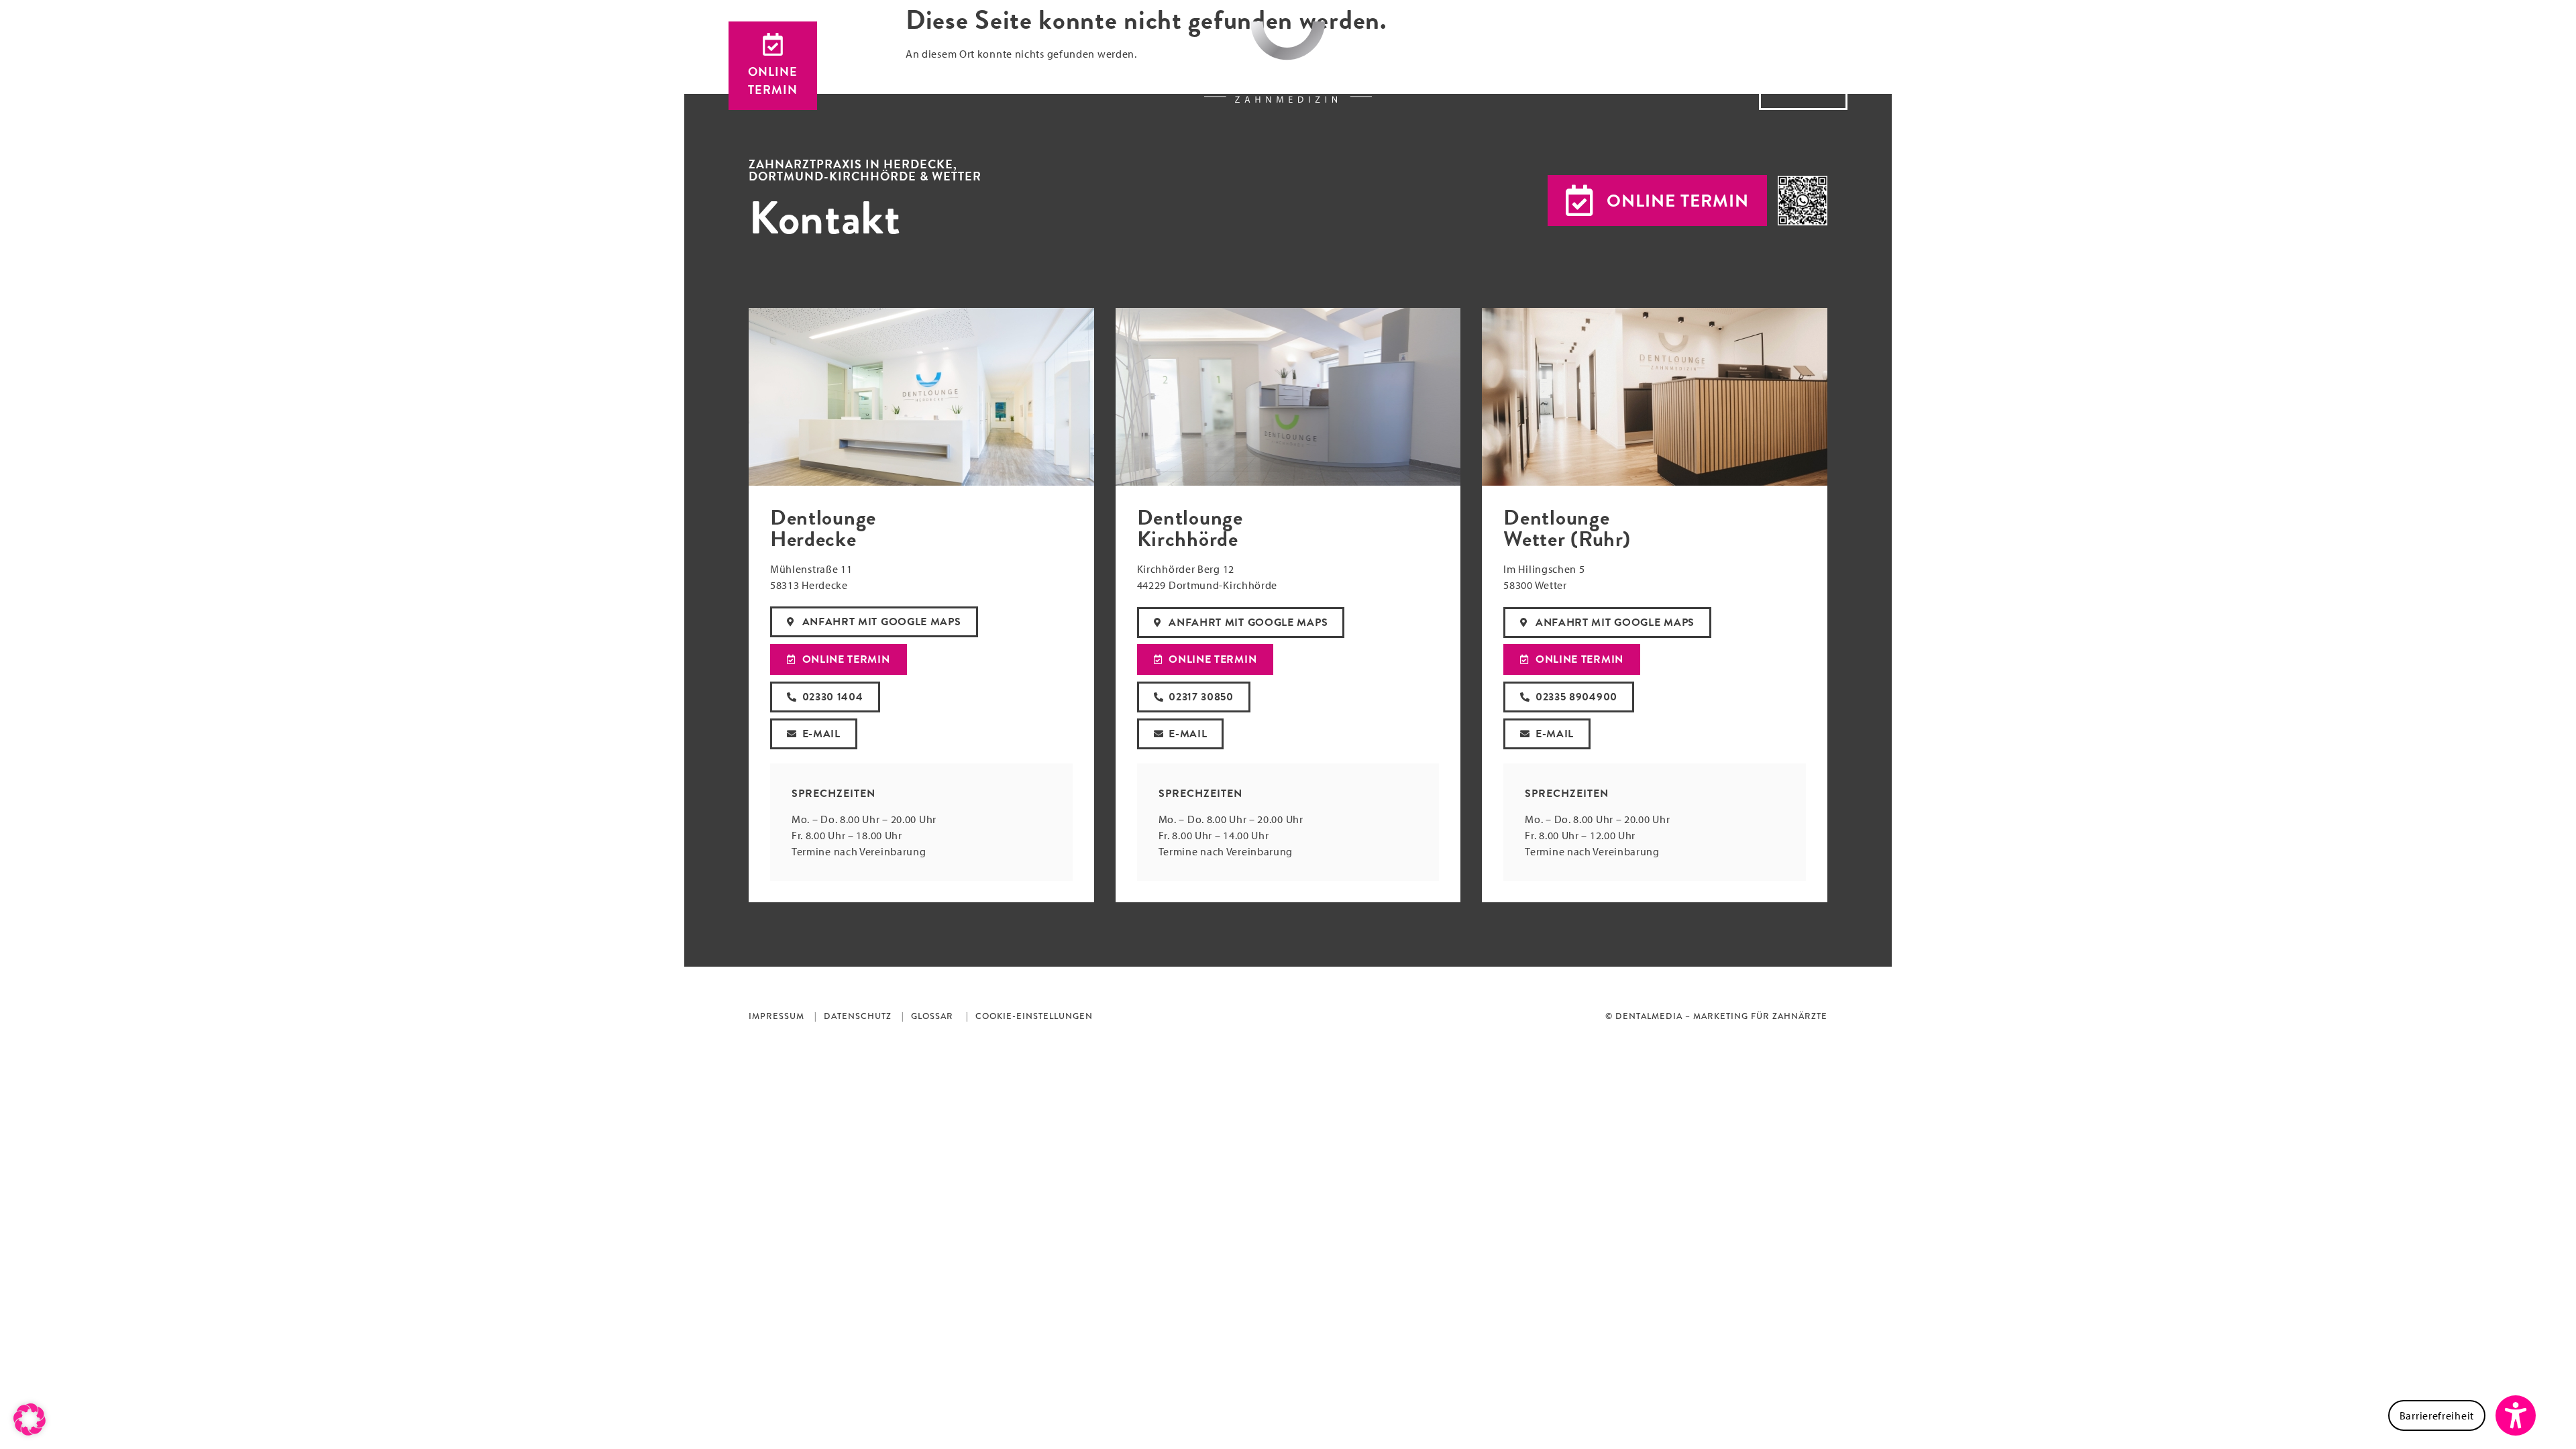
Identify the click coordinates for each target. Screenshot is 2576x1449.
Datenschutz (858, 1016)
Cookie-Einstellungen (1034, 1016)
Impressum (776, 1016)
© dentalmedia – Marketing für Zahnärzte (1716, 1016)
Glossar (932, 1016)
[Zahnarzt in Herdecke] (1288, 62)
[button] (1657, 201)
